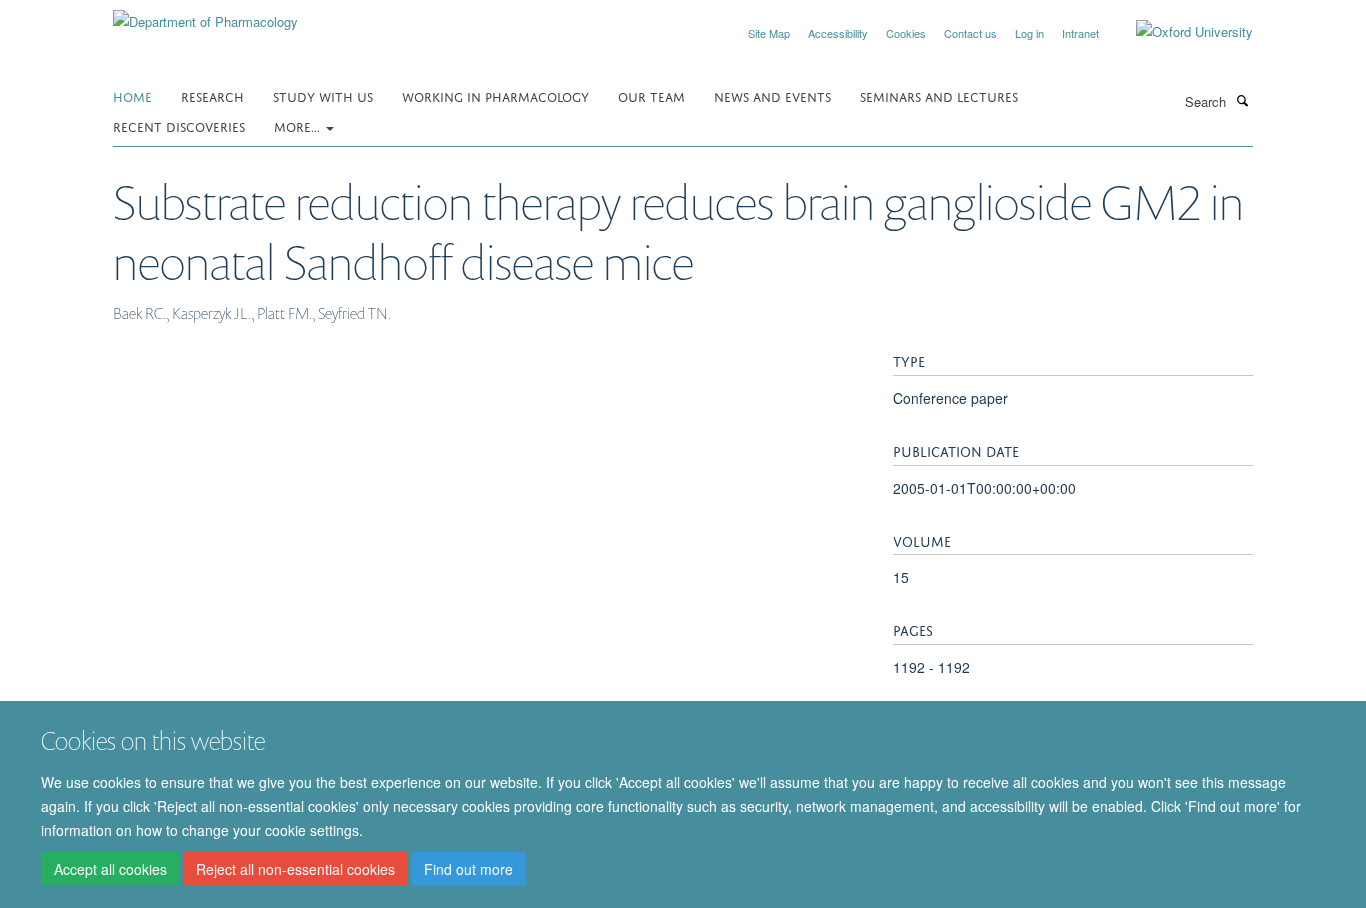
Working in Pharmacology (495, 95)
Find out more (468, 869)
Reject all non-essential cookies (295, 869)
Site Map (769, 33)
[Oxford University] (1179, 32)
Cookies (906, 33)
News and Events (772, 95)
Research (212, 95)
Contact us (970, 33)
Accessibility (838, 33)
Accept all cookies (110, 869)
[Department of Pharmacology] (205, 14)
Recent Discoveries (179, 125)
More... (299, 125)
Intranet (1080, 33)
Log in (1029, 33)
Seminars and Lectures (939, 95)
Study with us (323, 95)
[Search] (1242, 100)
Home (132, 95)
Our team (651, 95)
